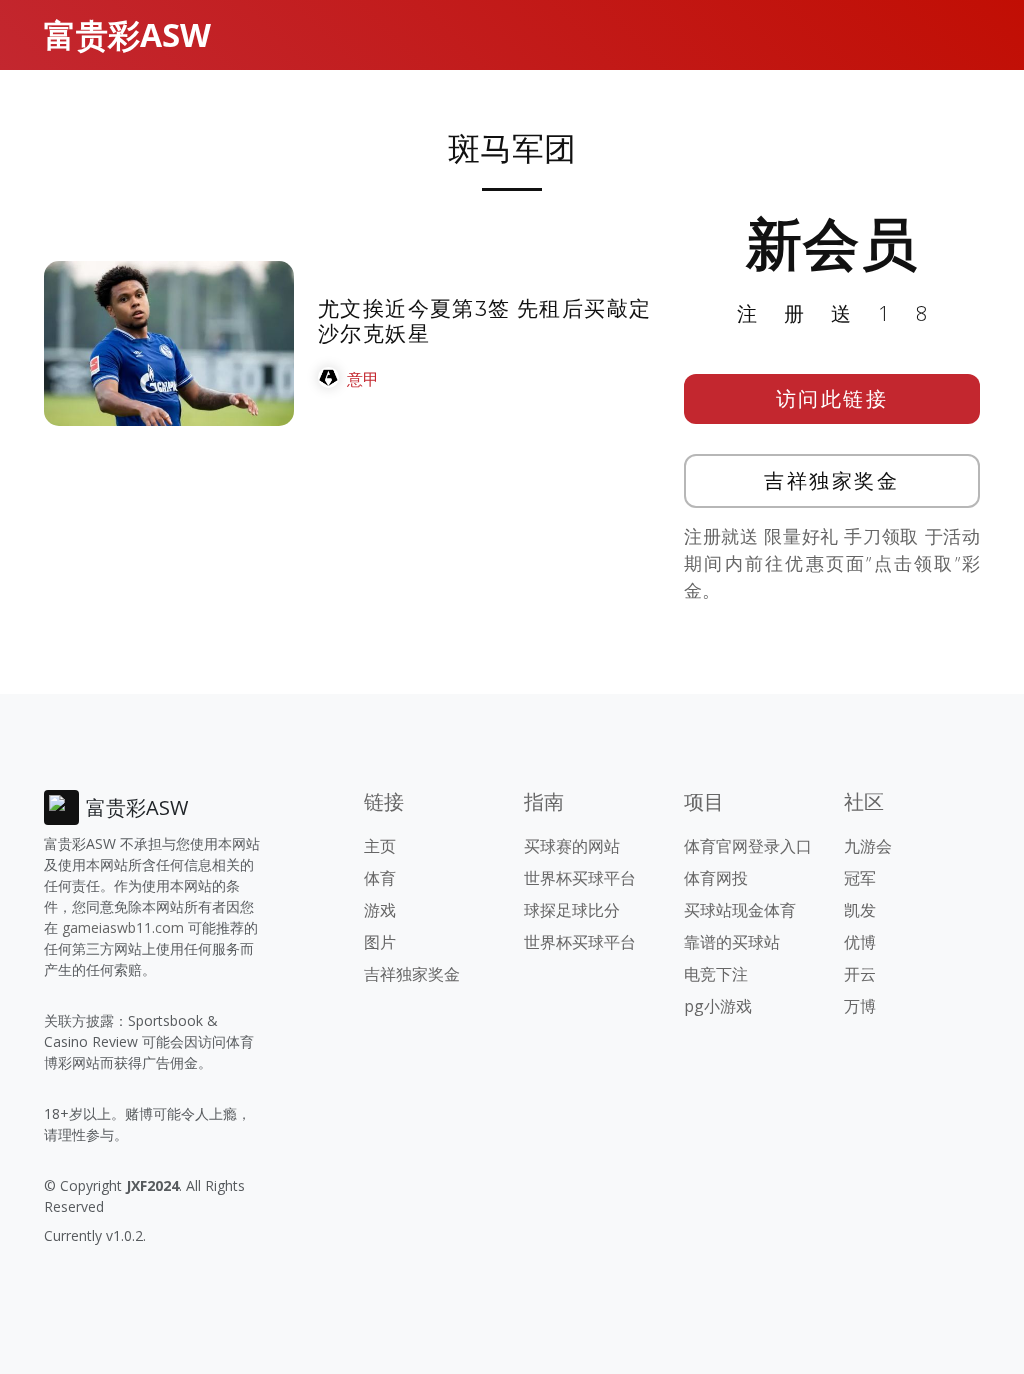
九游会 (868, 846)
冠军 (860, 878)
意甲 (363, 379)
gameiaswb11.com (123, 927)
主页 (380, 846)
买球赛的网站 (572, 846)
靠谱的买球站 (732, 942)
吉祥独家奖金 (831, 480)
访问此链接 (832, 398)
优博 (860, 942)
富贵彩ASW (127, 34)
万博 (860, 1006)
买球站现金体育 (740, 910)
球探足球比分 (572, 910)
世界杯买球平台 (580, 878)
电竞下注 (716, 974)
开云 (860, 974)
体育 (380, 878)
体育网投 (716, 878)
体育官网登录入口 (748, 846)
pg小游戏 (718, 1006)
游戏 (380, 910)
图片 (380, 942)
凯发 (860, 910)
